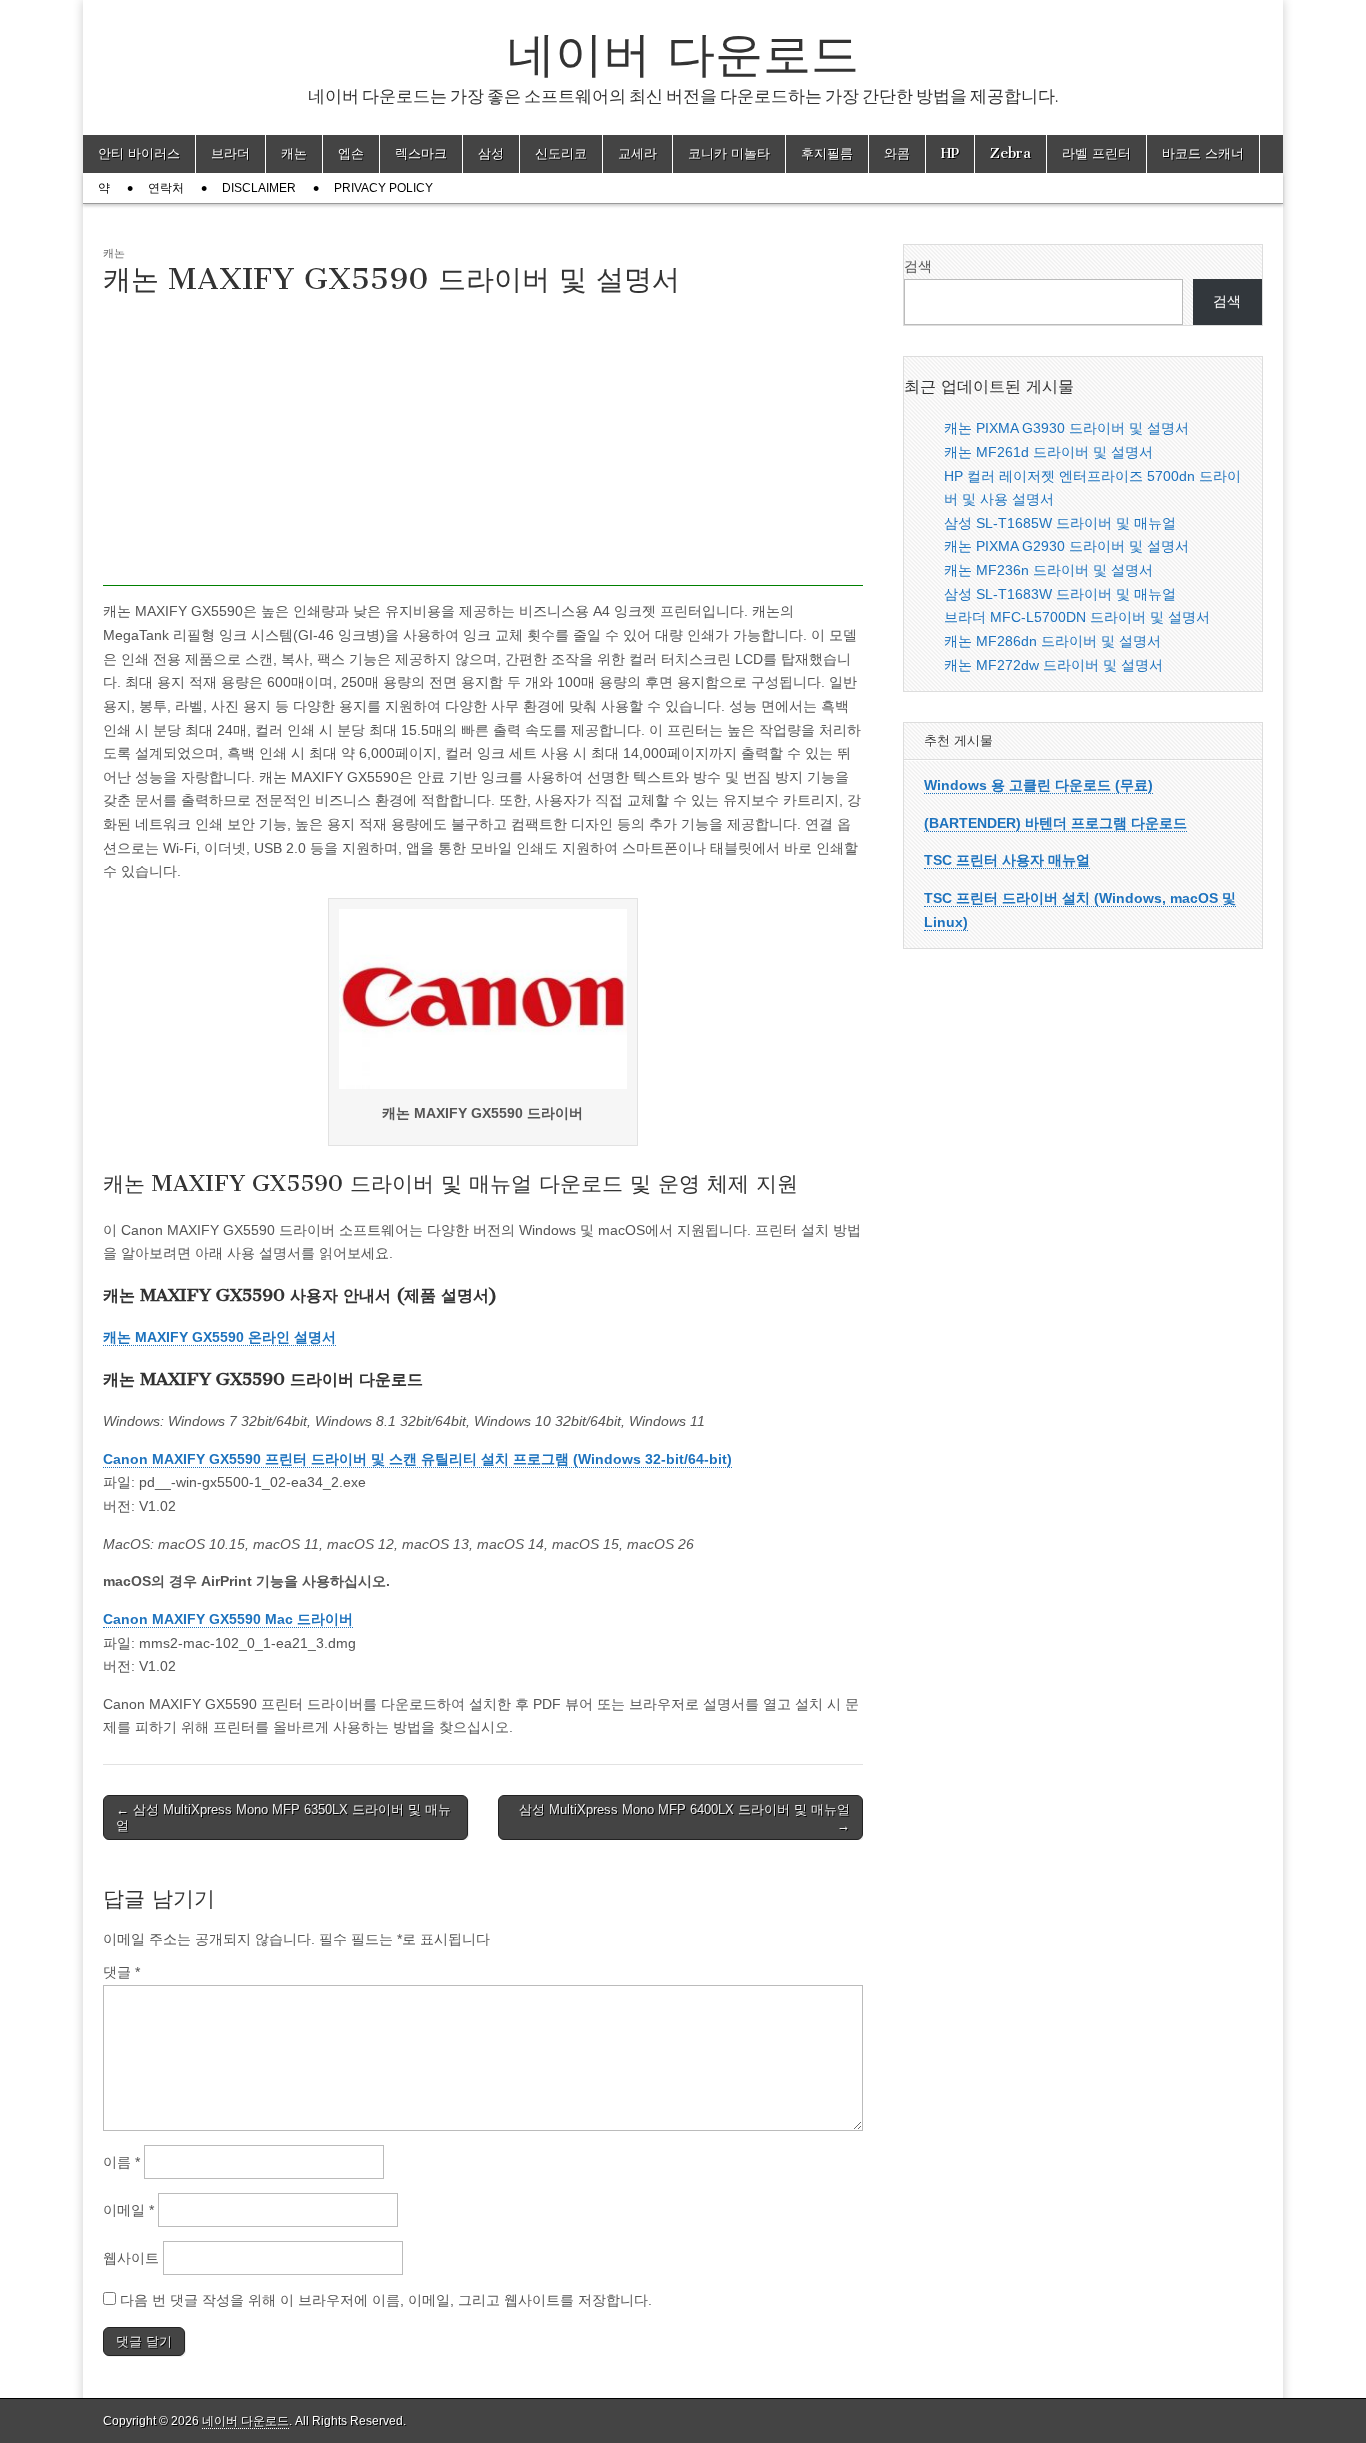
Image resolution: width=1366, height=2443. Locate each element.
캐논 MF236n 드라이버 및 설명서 (1048, 570)
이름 (121, 2162)
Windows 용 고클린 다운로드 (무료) (1038, 785)
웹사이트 (131, 2258)
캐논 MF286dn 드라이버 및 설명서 (1052, 641)
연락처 (166, 188)
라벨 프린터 (1096, 153)
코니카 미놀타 (729, 153)
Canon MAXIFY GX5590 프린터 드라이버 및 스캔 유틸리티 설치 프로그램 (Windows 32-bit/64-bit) (417, 1459)
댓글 (121, 1972)
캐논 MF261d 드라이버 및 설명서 (1048, 452)
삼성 (491, 153)
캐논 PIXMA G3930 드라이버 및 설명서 (1066, 428)
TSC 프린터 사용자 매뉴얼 (1007, 860)
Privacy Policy (383, 188)
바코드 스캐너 (1203, 153)
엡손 (351, 153)
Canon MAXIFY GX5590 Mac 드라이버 (228, 1619)
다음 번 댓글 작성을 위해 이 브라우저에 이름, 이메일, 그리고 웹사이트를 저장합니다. (386, 2300)
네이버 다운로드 (683, 53)
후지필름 (827, 153)
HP (950, 153)
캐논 (294, 153)
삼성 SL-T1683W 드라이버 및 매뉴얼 (1060, 594)
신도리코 (561, 153)
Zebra (1010, 153)
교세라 (637, 153)
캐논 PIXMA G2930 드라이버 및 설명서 (1066, 546)
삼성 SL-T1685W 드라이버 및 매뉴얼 (1060, 523)
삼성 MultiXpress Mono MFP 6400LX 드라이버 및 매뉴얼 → (684, 1817)
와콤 (897, 153)
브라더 (230, 153)
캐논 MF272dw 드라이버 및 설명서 (1053, 665)
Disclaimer (259, 188)
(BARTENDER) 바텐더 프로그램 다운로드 (1055, 823)
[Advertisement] (483, 446)
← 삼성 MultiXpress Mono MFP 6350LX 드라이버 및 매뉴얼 (283, 1817)
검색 (918, 266)
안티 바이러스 (139, 153)
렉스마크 (421, 153)
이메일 (128, 2210)
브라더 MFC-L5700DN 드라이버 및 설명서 (1077, 617)
